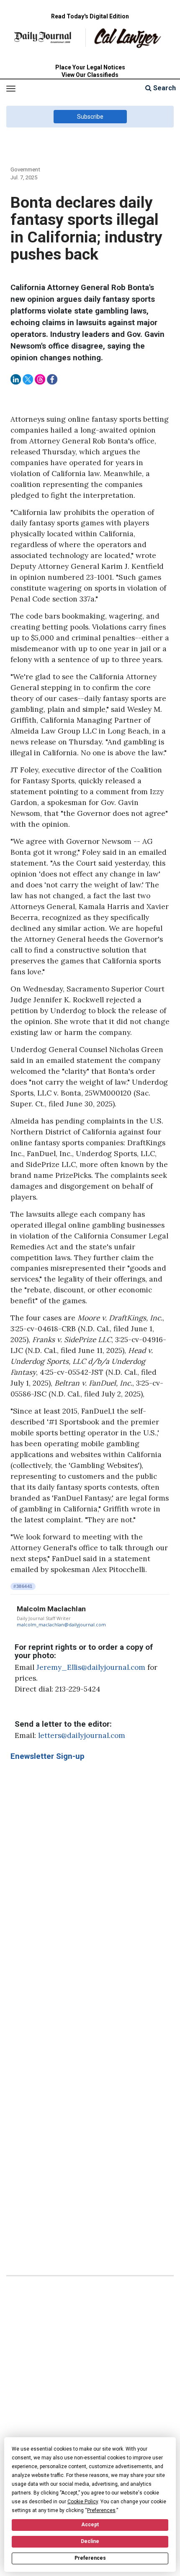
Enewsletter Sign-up (48, 1756)
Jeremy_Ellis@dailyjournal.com (91, 1667)
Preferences (90, 2558)
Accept (90, 2525)
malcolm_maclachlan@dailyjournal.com (61, 1625)
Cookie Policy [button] (83, 2502)
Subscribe (90, 117)
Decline (90, 2541)
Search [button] (164, 88)
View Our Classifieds (90, 75)
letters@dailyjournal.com (82, 1735)
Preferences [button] (101, 2510)
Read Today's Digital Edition (90, 16)
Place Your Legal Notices (90, 67)
